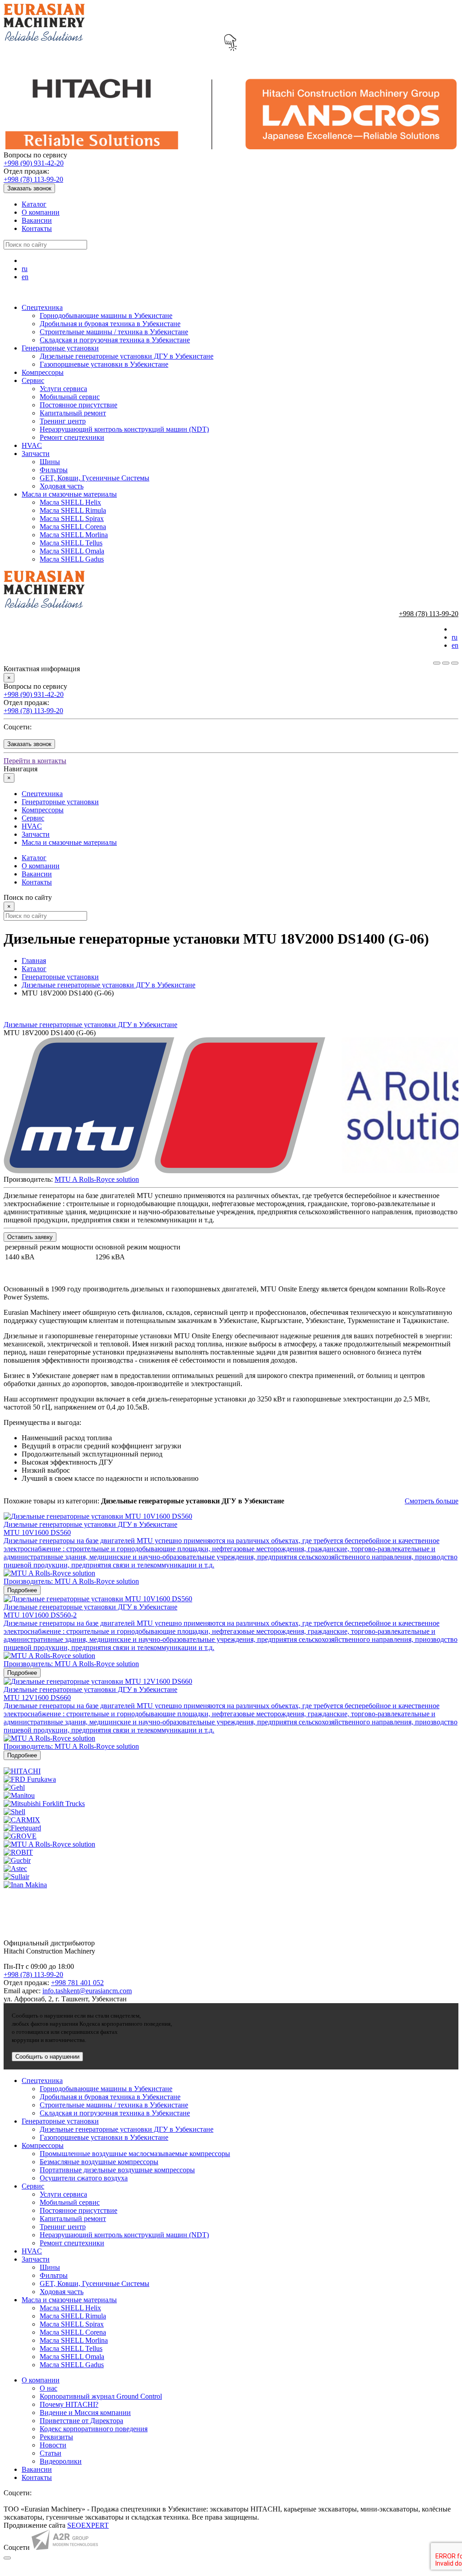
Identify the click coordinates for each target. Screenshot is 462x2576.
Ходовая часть (62, 486)
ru (25, 269)
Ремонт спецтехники (72, 437)
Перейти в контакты (35, 761)
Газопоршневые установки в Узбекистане (104, 364)
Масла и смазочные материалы (69, 494)
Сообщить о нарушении (47, 2057)
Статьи (51, 2453)
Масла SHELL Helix (70, 502)
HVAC (32, 445)
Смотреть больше (432, 1501)
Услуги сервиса (63, 389)
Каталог (34, 204)
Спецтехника (42, 307)
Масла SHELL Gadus (72, 559)
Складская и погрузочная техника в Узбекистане (115, 340)
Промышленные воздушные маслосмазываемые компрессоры (135, 2154)
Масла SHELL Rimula (73, 510)
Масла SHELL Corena (73, 527)
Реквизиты (56, 2437)
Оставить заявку (30, 1237)
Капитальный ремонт (73, 413)
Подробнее (22, 1590)
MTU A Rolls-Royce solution (97, 1179)
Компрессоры (43, 372)
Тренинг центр (63, 421)
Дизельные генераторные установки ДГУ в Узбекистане (127, 356)
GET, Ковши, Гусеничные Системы (95, 478)
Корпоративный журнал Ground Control (101, 2396)
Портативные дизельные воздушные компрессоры (117, 2170)
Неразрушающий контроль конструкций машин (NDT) (124, 429)
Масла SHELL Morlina (74, 535)
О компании (41, 212)
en (25, 277)
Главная (34, 961)
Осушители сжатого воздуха (84, 2178)
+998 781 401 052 (77, 1983)
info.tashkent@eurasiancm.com (87, 1991)
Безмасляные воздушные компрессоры (99, 2162)
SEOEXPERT (88, 2525)
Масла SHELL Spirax (72, 518)
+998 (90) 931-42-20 (34, 163)
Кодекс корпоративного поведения (94, 2429)
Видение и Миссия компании (85, 2412)
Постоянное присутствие (79, 405)
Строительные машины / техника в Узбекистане (114, 332)
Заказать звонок (29, 188)
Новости (53, 2445)
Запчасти (36, 454)
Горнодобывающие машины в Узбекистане (106, 316)
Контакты (37, 228)
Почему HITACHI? (69, 2404)
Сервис (33, 380)
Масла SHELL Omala (72, 551)
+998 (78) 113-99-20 (33, 179)
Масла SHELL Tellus (71, 543)
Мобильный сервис (70, 397)
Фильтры (54, 470)
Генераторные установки (60, 348)
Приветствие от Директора (81, 2421)
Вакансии (37, 220)
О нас (49, 2388)
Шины (50, 462)
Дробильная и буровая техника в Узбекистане (110, 324)
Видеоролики (61, 2461)
